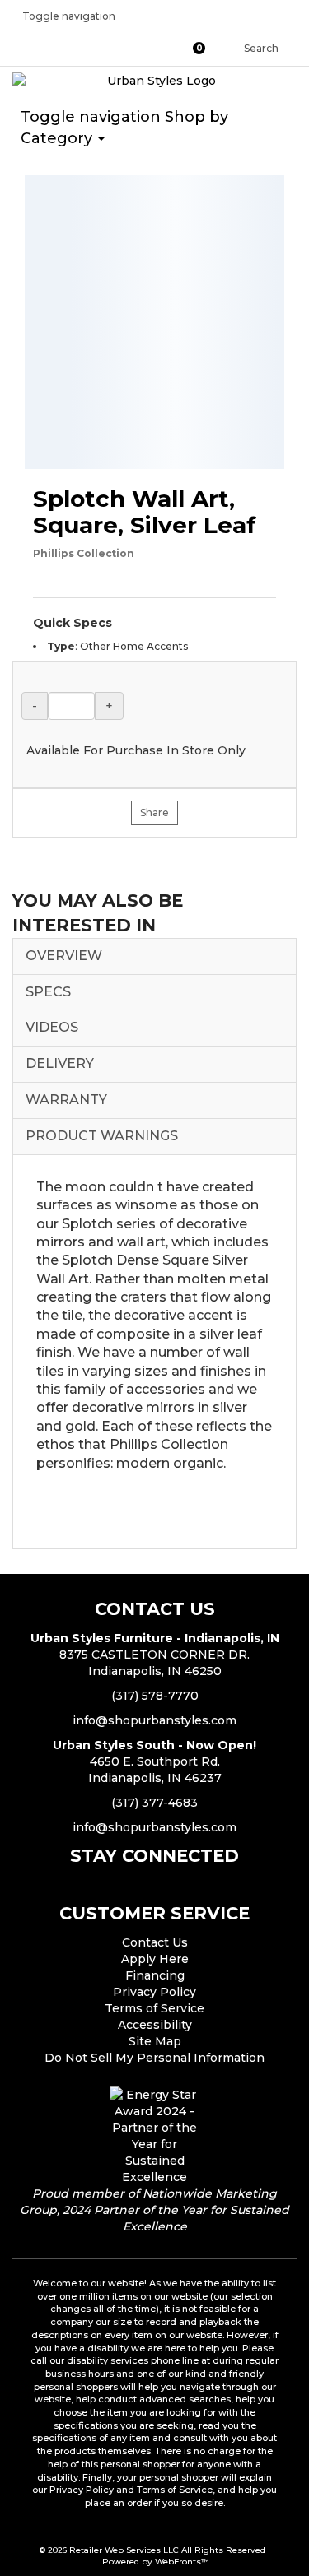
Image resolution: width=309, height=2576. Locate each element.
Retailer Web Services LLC (124, 2550)
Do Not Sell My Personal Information (154, 2058)
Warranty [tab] (66, 1100)
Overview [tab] (64, 956)
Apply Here (155, 1959)
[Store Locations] (158, 48)
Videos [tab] (52, 1027)
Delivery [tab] (60, 1063)
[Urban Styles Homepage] (154, 81)
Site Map (155, 2041)
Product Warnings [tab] (102, 1136)
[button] (204, 48)
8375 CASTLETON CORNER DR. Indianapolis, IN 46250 (155, 1655)
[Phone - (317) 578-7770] (127, 48)
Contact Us (155, 1942)
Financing (155, 1975)
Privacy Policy (154, 1992)
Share (154, 812)
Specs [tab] (48, 992)
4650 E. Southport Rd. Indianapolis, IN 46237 (154, 1761)
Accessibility (155, 2025)
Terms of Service (154, 2008)
